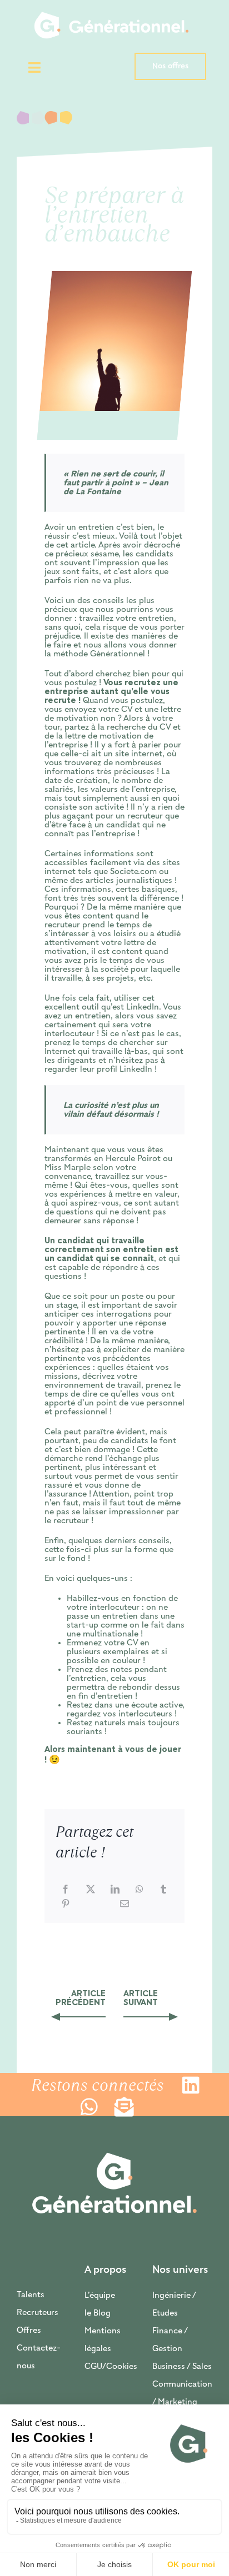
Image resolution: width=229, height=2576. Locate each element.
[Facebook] (66, 1889)
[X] (91, 1889)
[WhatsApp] (140, 1889)
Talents (31, 2295)
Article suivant (141, 1998)
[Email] (125, 1904)
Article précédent (81, 1998)
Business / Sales (182, 2367)
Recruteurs (38, 2313)
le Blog (98, 2313)
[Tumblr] (163, 1889)
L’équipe (100, 2296)
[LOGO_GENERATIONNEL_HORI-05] (111, 4)
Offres (29, 2331)
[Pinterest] (66, 1904)
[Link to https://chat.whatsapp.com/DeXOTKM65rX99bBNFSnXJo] (91, 2107)
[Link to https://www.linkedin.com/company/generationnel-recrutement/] (192, 2085)
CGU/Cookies (111, 2367)
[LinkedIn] (115, 1889)
